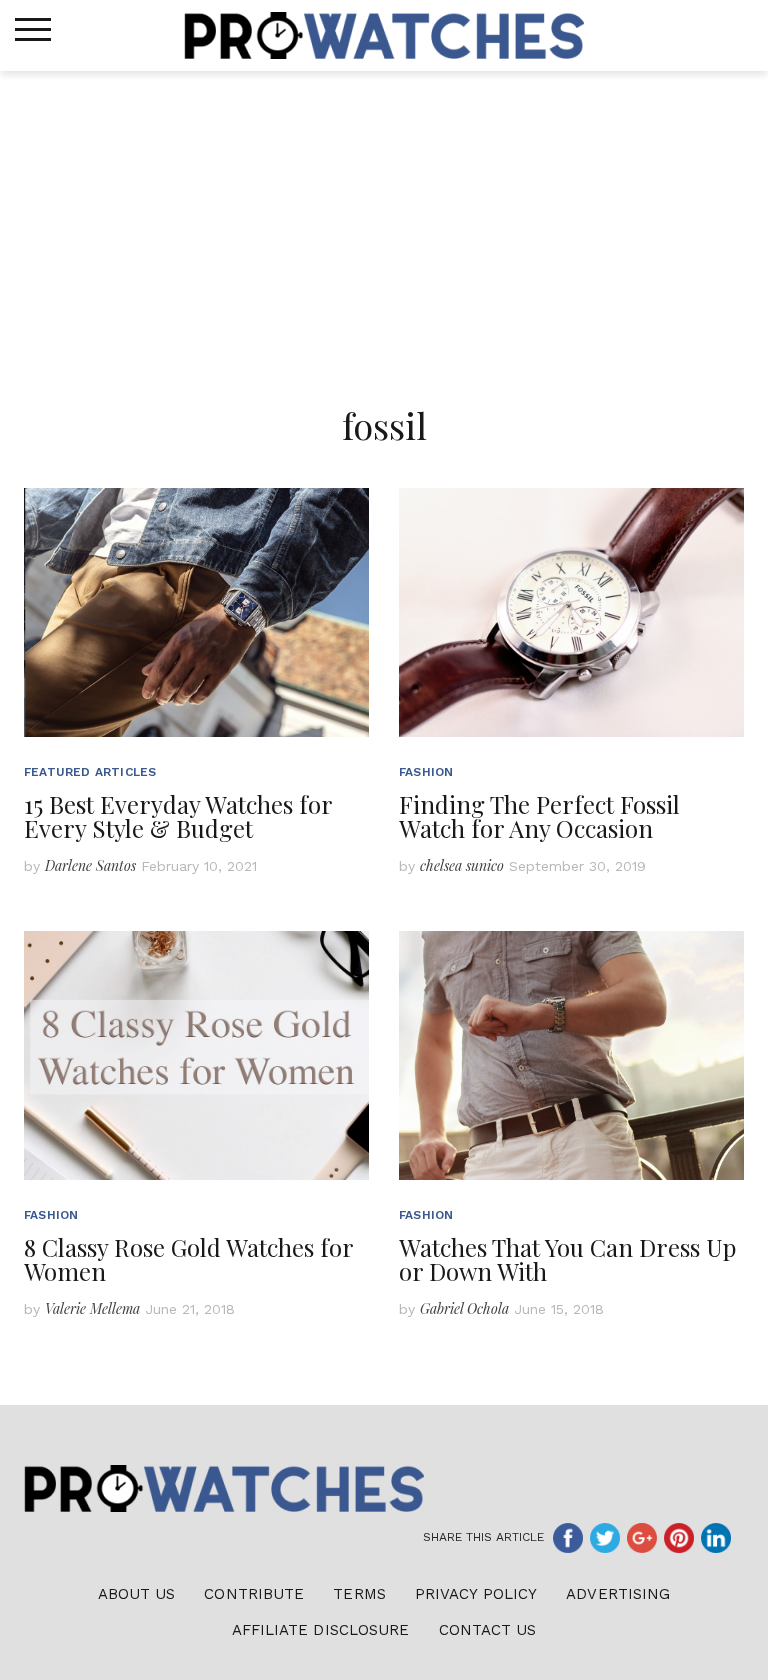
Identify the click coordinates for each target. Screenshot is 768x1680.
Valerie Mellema (92, 1308)
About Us (137, 1594)
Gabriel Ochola (464, 1308)
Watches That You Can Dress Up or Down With (567, 1259)
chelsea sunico (462, 865)
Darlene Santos (90, 865)
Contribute (254, 1594)
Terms (359, 1594)
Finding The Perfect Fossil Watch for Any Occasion (539, 816)
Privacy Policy (476, 1594)
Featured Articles (90, 772)
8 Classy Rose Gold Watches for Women (188, 1259)
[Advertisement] (384, 221)
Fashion (426, 772)
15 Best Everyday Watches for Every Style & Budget (178, 816)
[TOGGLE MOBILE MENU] (33, 30)
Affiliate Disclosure (321, 1630)
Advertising (618, 1594)
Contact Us (488, 1630)
